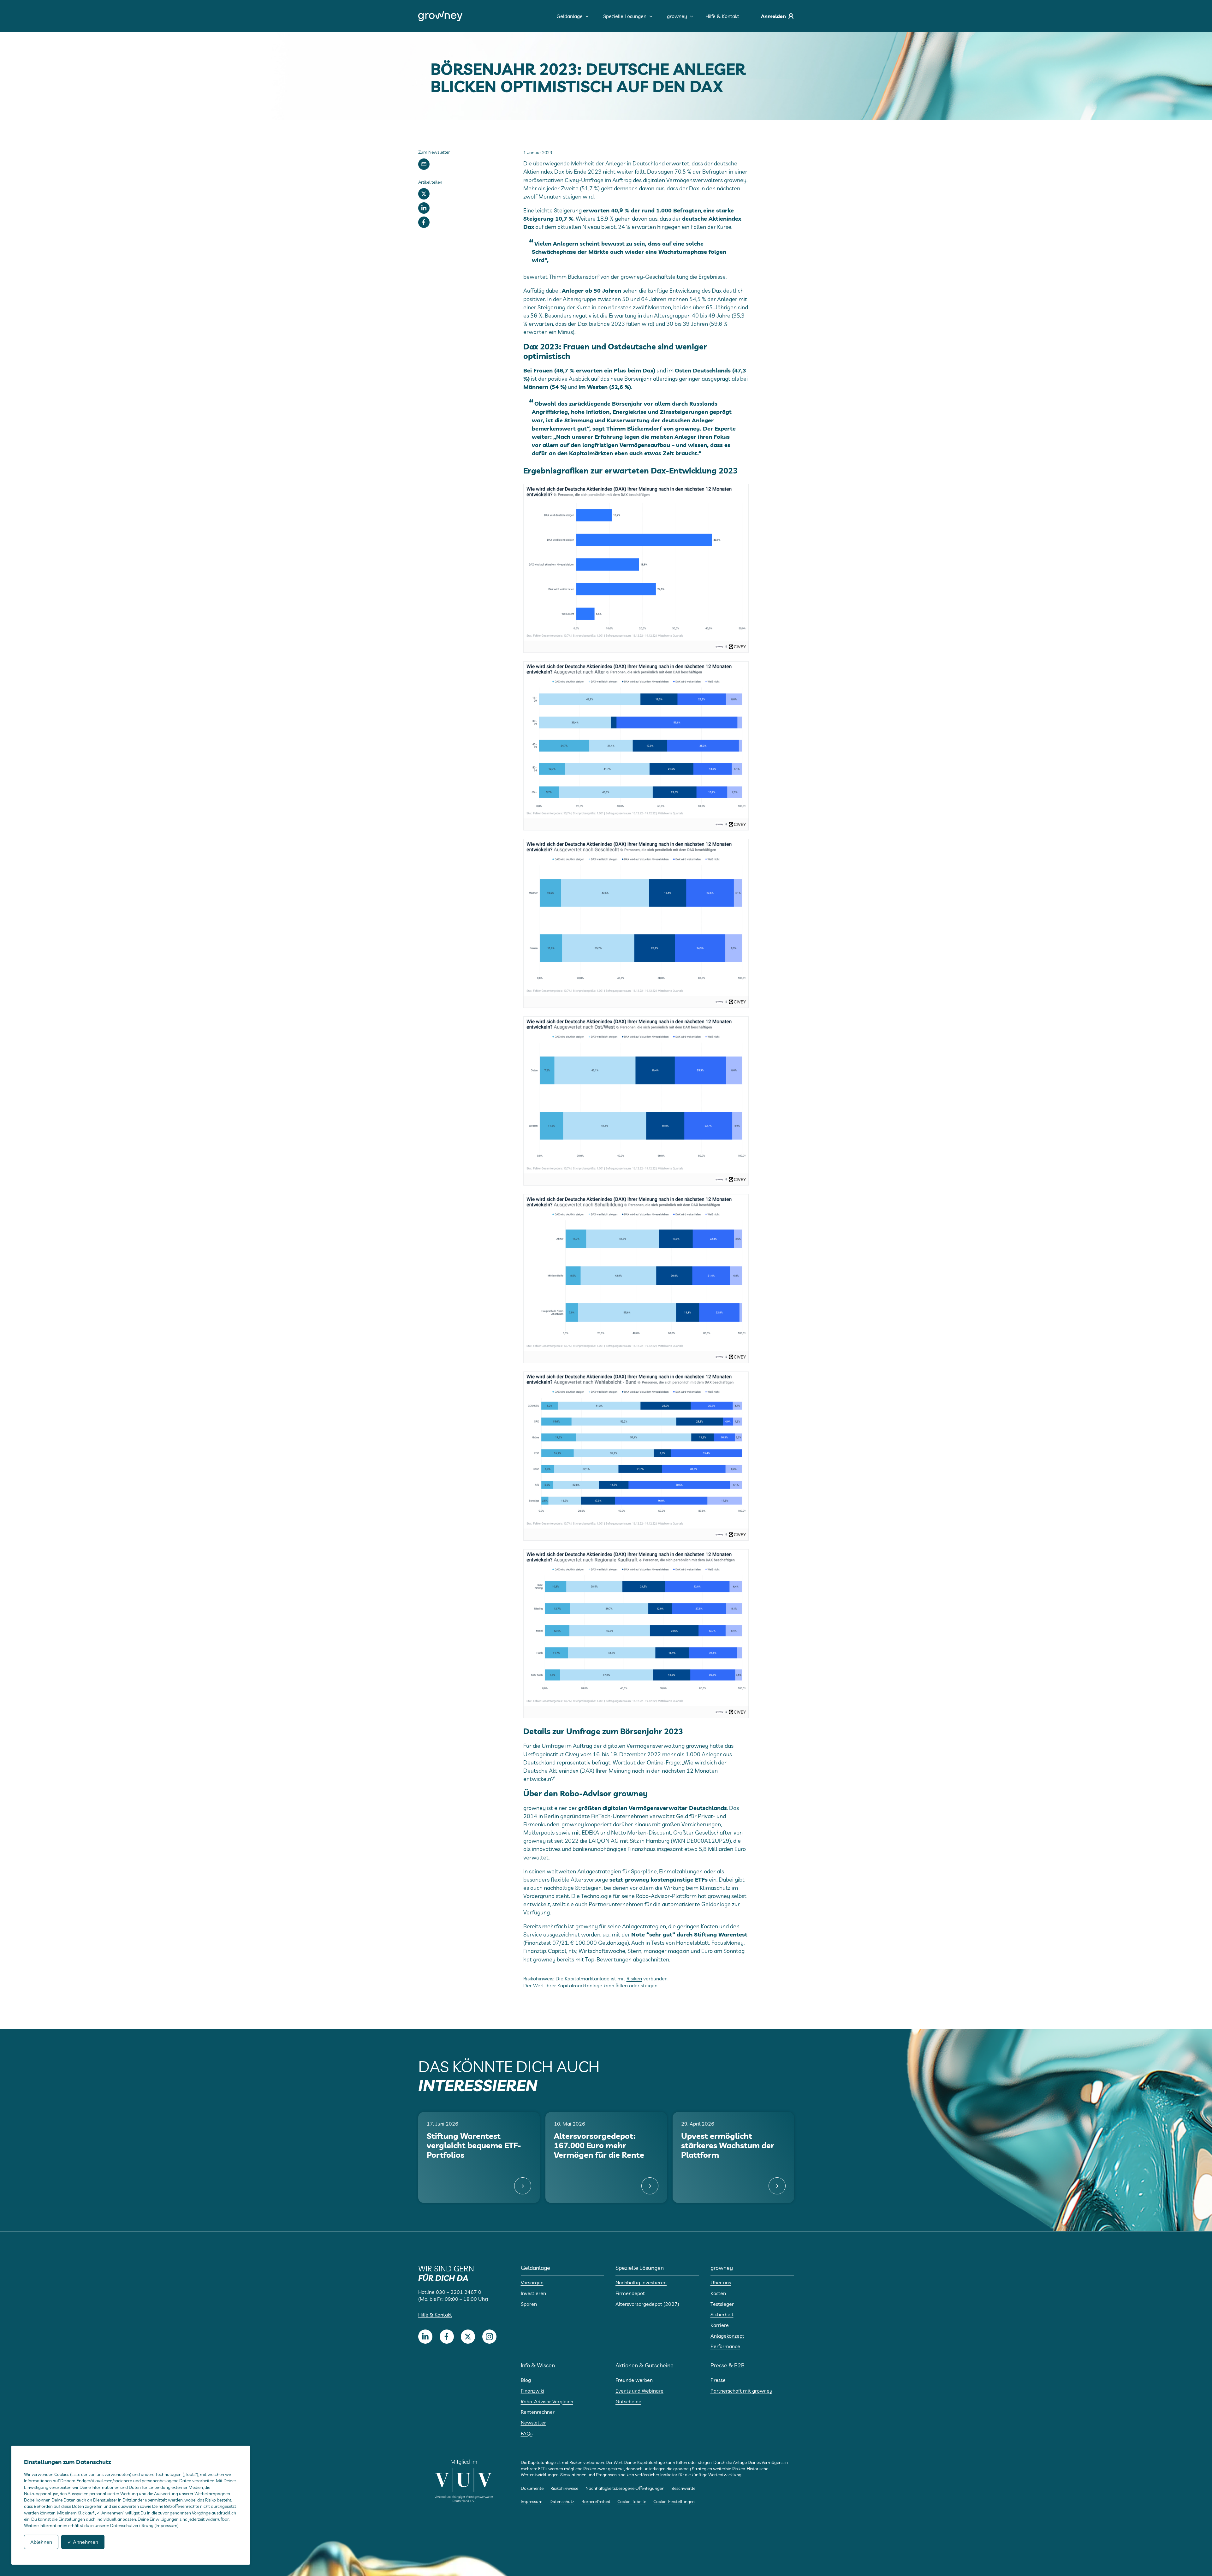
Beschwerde (683, 2488)
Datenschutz (562, 2502)
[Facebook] (424, 222)
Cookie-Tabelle (632, 2502)
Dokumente (532, 2488)
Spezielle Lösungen (625, 16)
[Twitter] (424, 194)
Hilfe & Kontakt (722, 16)
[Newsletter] (424, 164)
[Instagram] (489, 2337)
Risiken (634, 1978)
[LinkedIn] (424, 208)
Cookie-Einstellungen (674, 2502)
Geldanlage (570, 16)
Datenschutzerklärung (132, 2525)
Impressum (532, 2502)
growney (677, 16)
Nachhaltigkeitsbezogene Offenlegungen (625, 2488)
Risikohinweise (564, 2488)
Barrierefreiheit (596, 2502)
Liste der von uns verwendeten (101, 2474)
